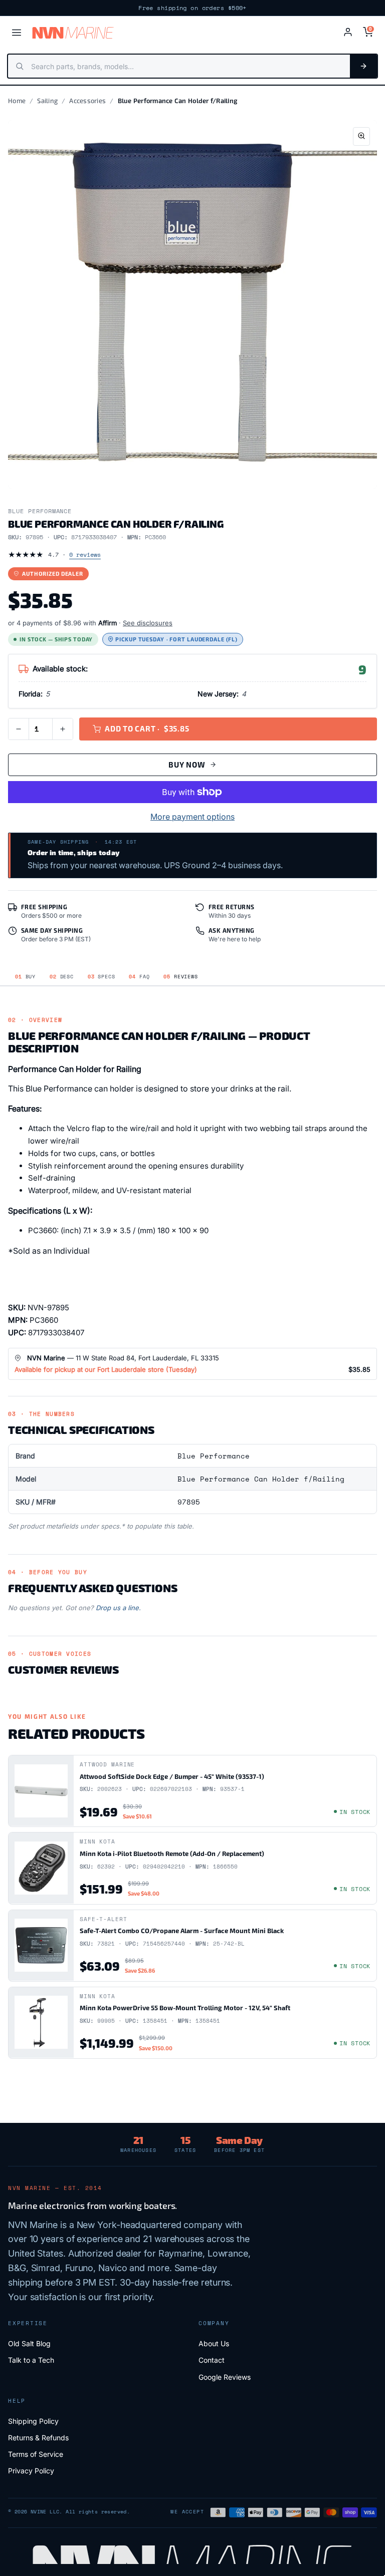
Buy (25, 977)
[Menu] (17, 33)
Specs (102, 977)
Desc (62, 977)
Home (17, 101)
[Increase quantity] (63, 729)
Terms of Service (36, 2454)
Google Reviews (225, 2377)
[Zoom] (361, 136)
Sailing (47, 101)
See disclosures (148, 623)
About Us (214, 2343)
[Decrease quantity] (19, 729)
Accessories (87, 101)
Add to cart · (147, 728)
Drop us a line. (118, 1608)
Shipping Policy (33, 2421)
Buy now (187, 765)
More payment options (192, 817)
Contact (212, 2360)
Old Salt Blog (29, 2343)
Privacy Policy (31, 2471)
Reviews (180, 977)
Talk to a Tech (31, 2360)
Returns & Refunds (38, 2438)
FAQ (139, 977)
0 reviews (85, 555)
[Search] (363, 66)
